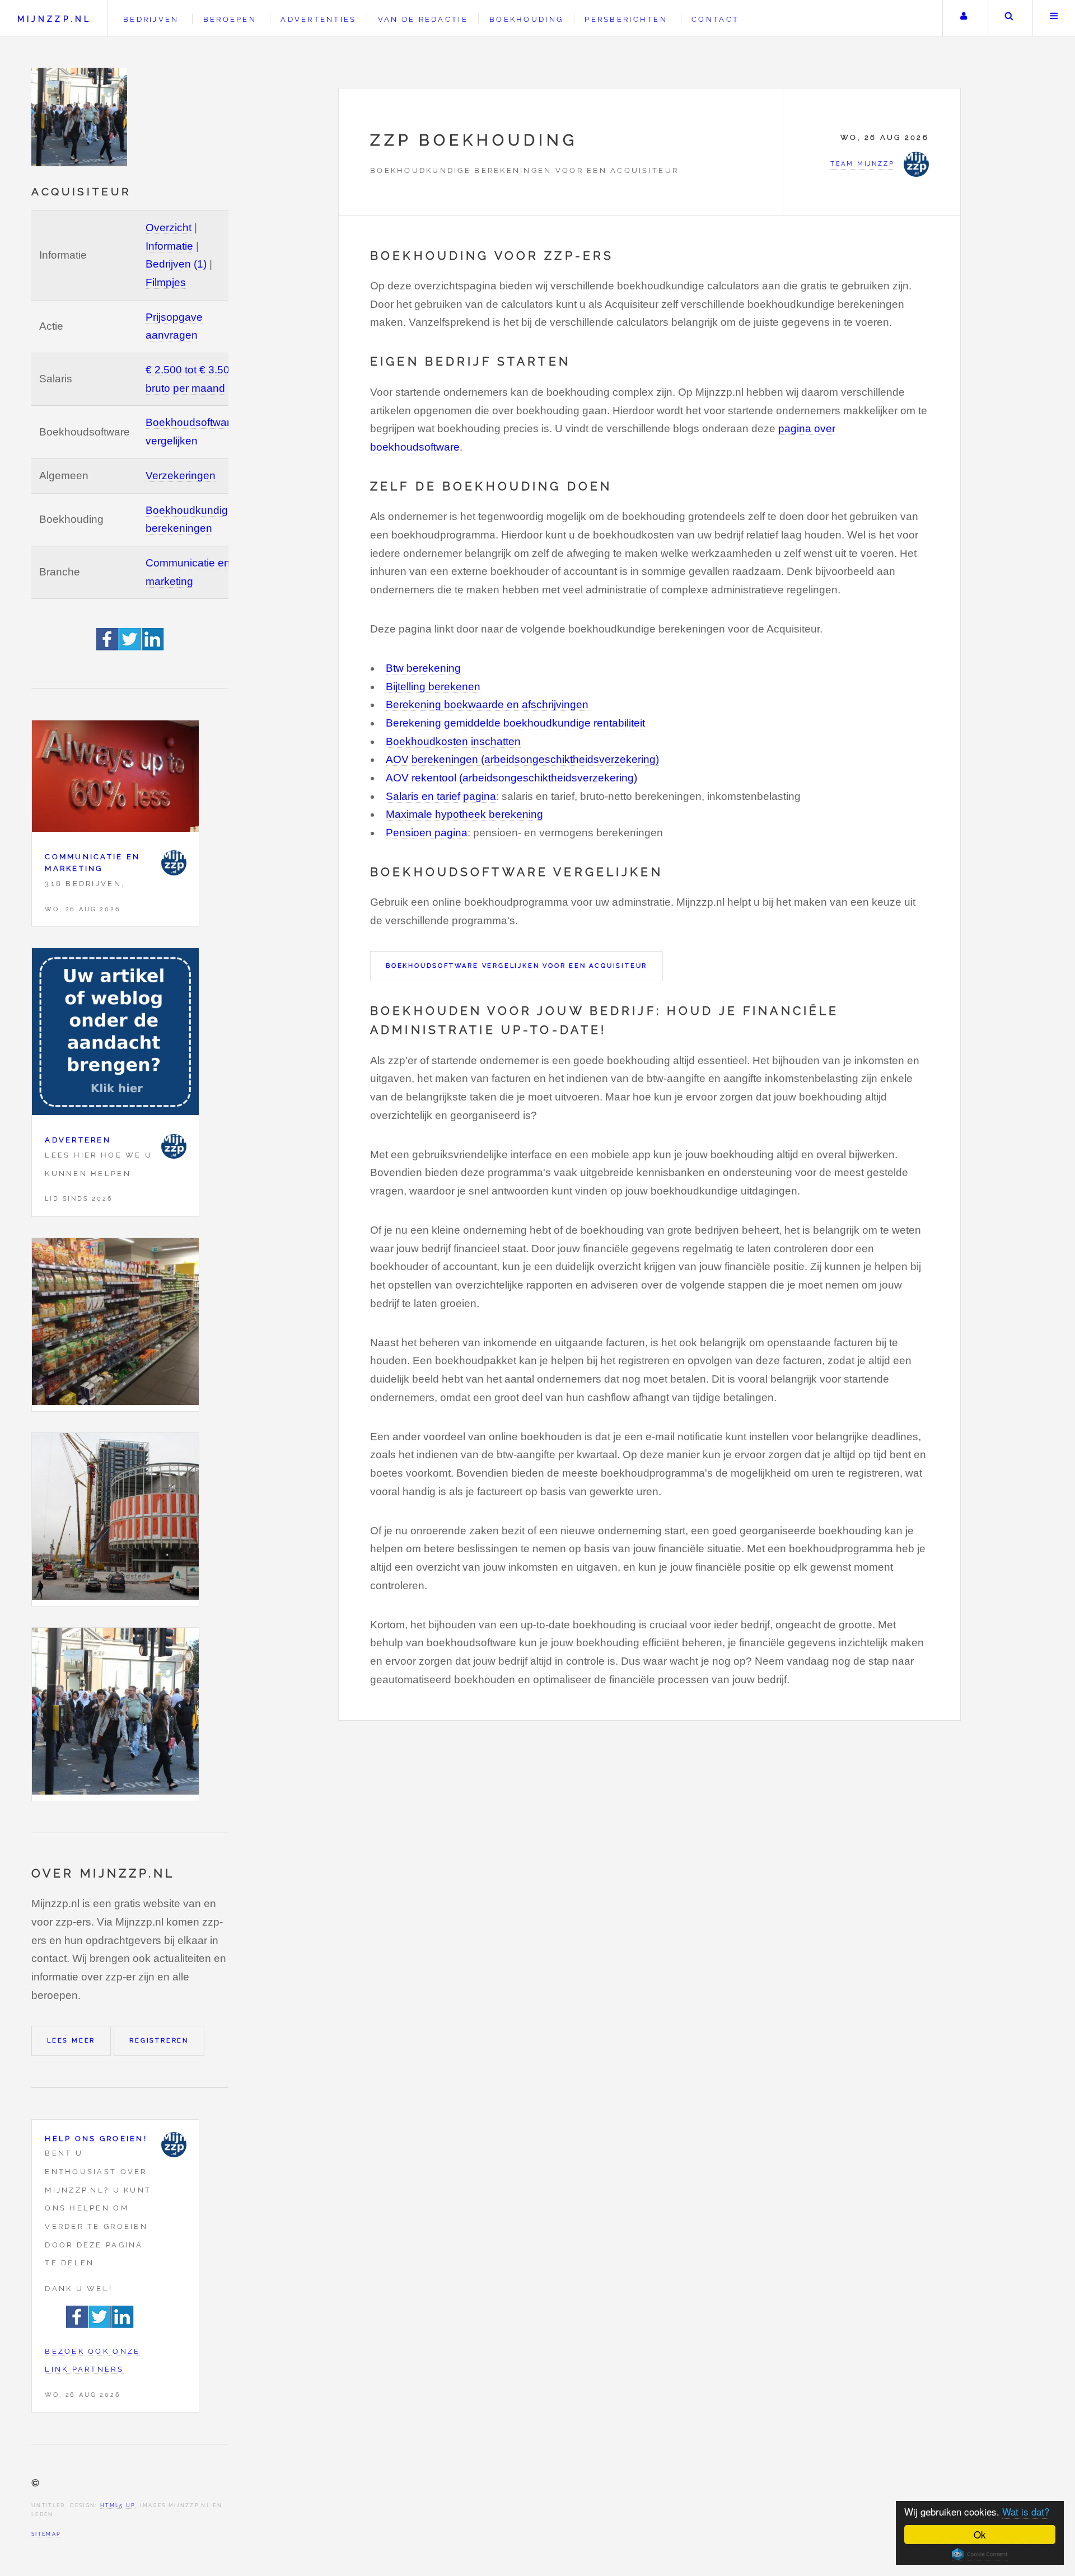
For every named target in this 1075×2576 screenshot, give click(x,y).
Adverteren (78, 1140)
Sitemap (46, 2534)
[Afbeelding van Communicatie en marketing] (115, 779)
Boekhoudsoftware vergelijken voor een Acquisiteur (517, 966)
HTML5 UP (118, 2505)
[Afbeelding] (115, 1325)
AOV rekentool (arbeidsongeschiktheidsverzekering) (511, 778)
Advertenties (318, 19)
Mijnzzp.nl (54, 19)
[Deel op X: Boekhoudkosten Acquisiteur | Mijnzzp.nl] (130, 647)
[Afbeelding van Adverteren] (115, 1035)
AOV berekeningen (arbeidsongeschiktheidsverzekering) (522, 759)
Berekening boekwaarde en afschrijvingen (487, 704)
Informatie (169, 246)
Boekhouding (526, 19)
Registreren (159, 2040)
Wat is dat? (1026, 2511)
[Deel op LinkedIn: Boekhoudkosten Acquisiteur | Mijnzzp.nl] (153, 647)
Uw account (964, 18)
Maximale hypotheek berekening (464, 814)
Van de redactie (423, 19)
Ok (980, 2534)
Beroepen (230, 19)
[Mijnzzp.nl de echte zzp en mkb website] (81, 117)
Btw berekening (423, 668)
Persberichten (626, 19)
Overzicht (169, 228)
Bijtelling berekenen (433, 687)
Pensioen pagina (427, 833)
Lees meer (71, 2040)
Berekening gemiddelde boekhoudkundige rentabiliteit (515, 723)
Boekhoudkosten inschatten (453, 741)
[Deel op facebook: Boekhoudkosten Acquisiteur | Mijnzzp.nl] (108, 647)
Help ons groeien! (96, 2139)
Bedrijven (151, 19)
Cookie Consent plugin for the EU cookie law (980, 2554)
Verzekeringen (181, 476)
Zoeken (1009, 18)
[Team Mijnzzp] (174, 863)
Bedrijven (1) (176, 264)
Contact (715, 19)
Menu (1054, 18)
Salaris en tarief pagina (441, 796)
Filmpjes (166, 282)
